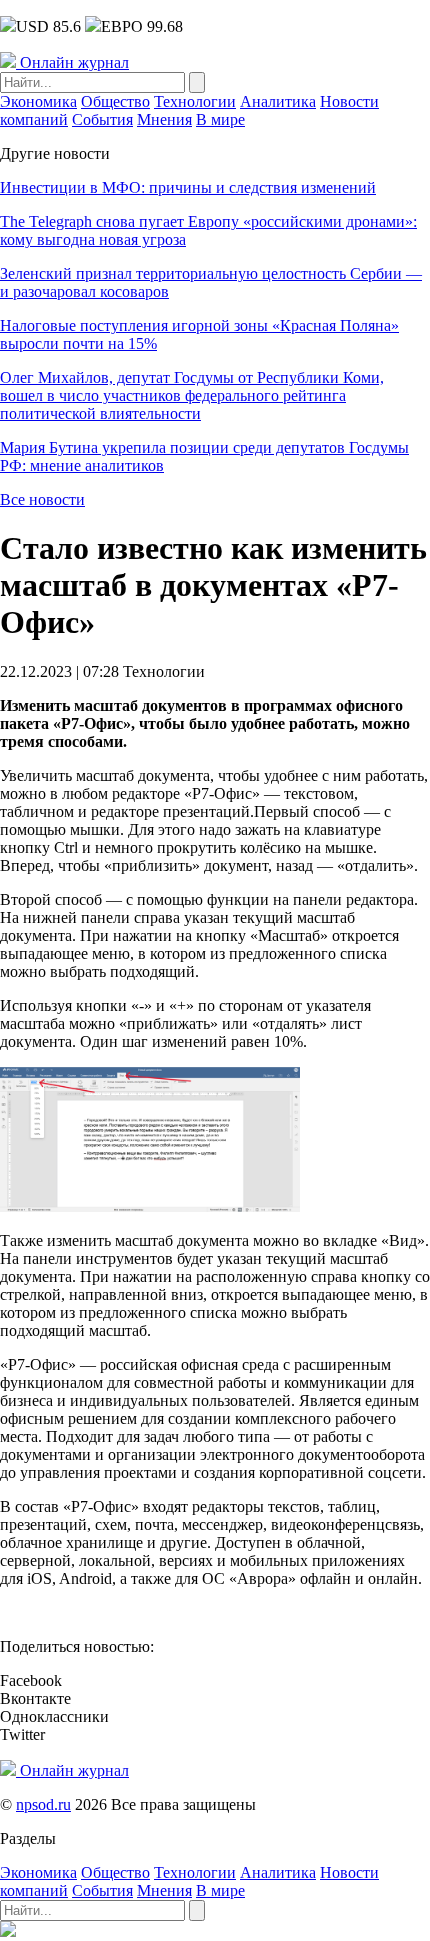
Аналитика (278, 101)
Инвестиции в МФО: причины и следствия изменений (188, 187)
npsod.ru (43, 1804)
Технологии (195, 101)
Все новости (42, 499)
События (102, 119)
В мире (220, 119)
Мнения (164, 119)
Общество (115, 101)
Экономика (38, 101)
